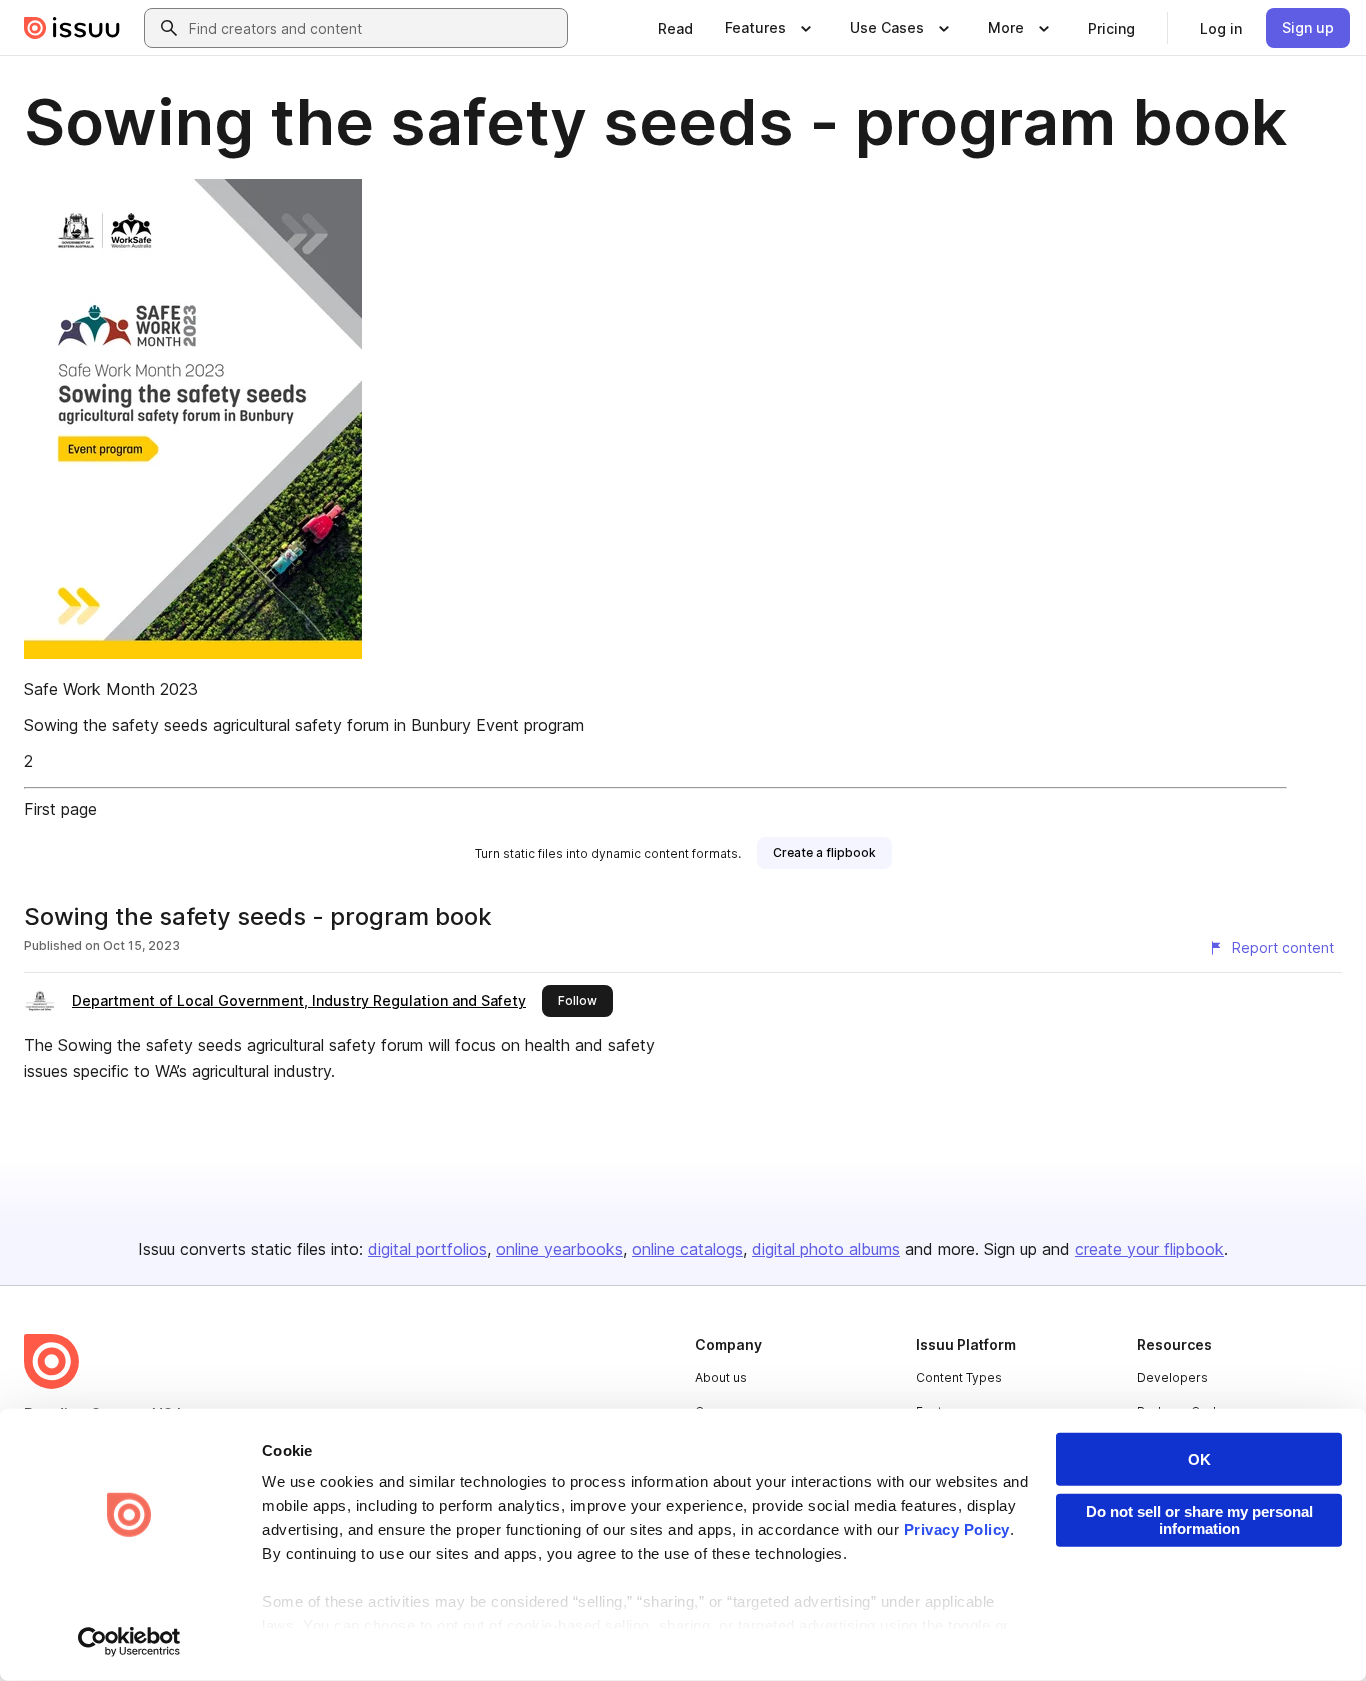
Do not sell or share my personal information (1199, 1520)
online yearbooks (559, 1249)
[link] (675, 28)
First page (60, 809)
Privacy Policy (957, 1529)
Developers (1172, 1377)
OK (1199, 1459)
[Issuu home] (72, 28)
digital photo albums (826, 1249)
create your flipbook (1149, 1249)
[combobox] (374, 28)
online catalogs (687, 1249)
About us (721, 1377)
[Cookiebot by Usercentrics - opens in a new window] (129, 1642)
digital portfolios (427, 1249)
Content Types (959, 1377)
